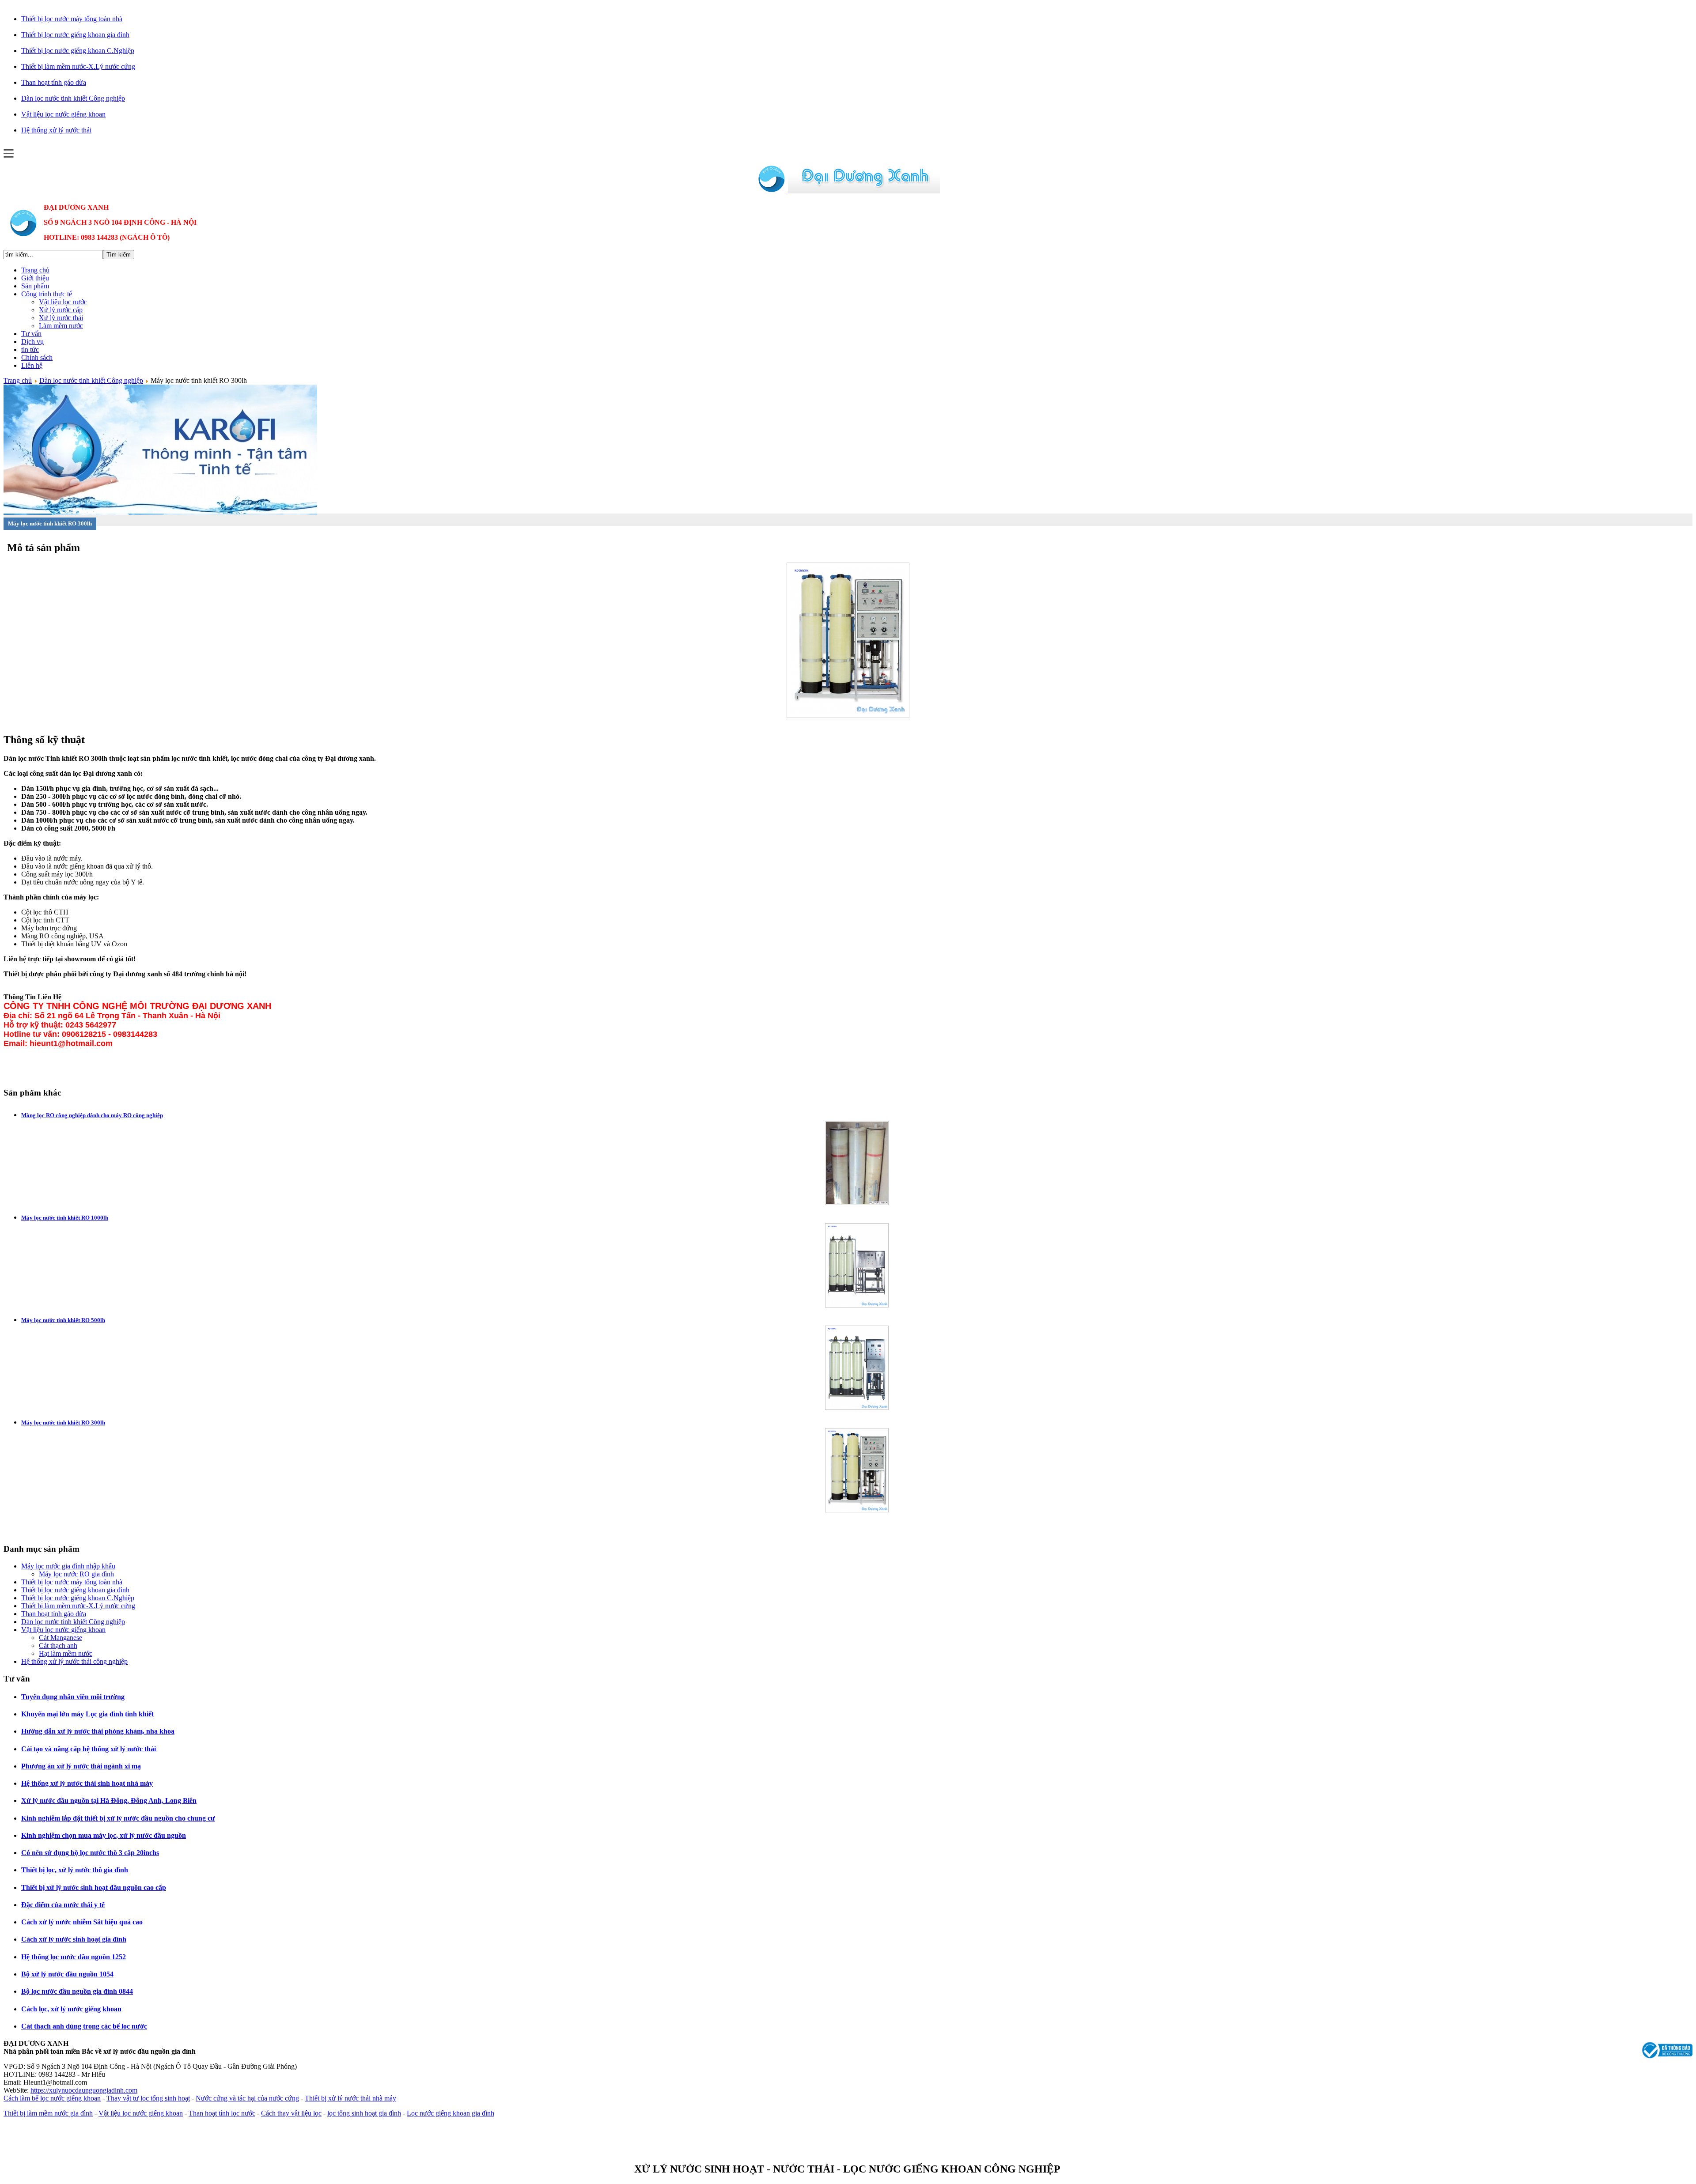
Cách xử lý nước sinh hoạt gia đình (74, 1939)
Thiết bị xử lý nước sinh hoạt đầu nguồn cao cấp (94, 1887)
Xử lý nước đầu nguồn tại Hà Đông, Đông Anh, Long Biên (109, 1800)
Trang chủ (18, 380)
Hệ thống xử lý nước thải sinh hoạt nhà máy (87, 1783)
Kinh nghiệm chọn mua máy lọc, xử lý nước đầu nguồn (104, 1835)
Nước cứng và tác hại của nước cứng (247, 2098)
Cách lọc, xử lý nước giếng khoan (71, 2009)
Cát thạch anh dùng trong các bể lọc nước (84, 2026)
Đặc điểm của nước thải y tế (63, 1905)
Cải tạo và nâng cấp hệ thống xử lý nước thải (89, 1749)
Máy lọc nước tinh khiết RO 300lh (63, 1423)
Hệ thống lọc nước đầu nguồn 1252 (74, 1957)
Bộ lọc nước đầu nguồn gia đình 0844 (77, 1991)
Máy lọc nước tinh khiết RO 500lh (63, 1320)
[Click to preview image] (848, 716)
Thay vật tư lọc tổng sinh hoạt (148, 2098)
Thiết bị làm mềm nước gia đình (48, 2113)
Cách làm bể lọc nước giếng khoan (52, 2098)
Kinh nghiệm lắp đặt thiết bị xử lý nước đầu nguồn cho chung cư (118, 1818)
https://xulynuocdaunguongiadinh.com (84, 2090)
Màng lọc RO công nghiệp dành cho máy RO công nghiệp (92, 1115)
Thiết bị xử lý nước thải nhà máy (350, 2098)
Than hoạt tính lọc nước (222, 2113)
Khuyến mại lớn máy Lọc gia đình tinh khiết (87, 1714)
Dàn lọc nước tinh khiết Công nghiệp (91, 380)
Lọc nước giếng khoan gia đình (450, 2113)
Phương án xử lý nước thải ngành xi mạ (81, 1766)
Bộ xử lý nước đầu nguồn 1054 (67, 1974)
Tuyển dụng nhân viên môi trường (73, 1697)
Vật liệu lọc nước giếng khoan (141, 2113)
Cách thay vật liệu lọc (291, 2113)
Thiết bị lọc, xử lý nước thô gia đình (75, 1870)
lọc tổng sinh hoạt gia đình (364, 2113)
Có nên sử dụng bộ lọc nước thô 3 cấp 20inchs (90, 1853)
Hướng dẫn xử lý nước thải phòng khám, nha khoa (98, 1731)
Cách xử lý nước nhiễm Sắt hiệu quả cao (82, 1922)
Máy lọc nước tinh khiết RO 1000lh (65, 1218)
